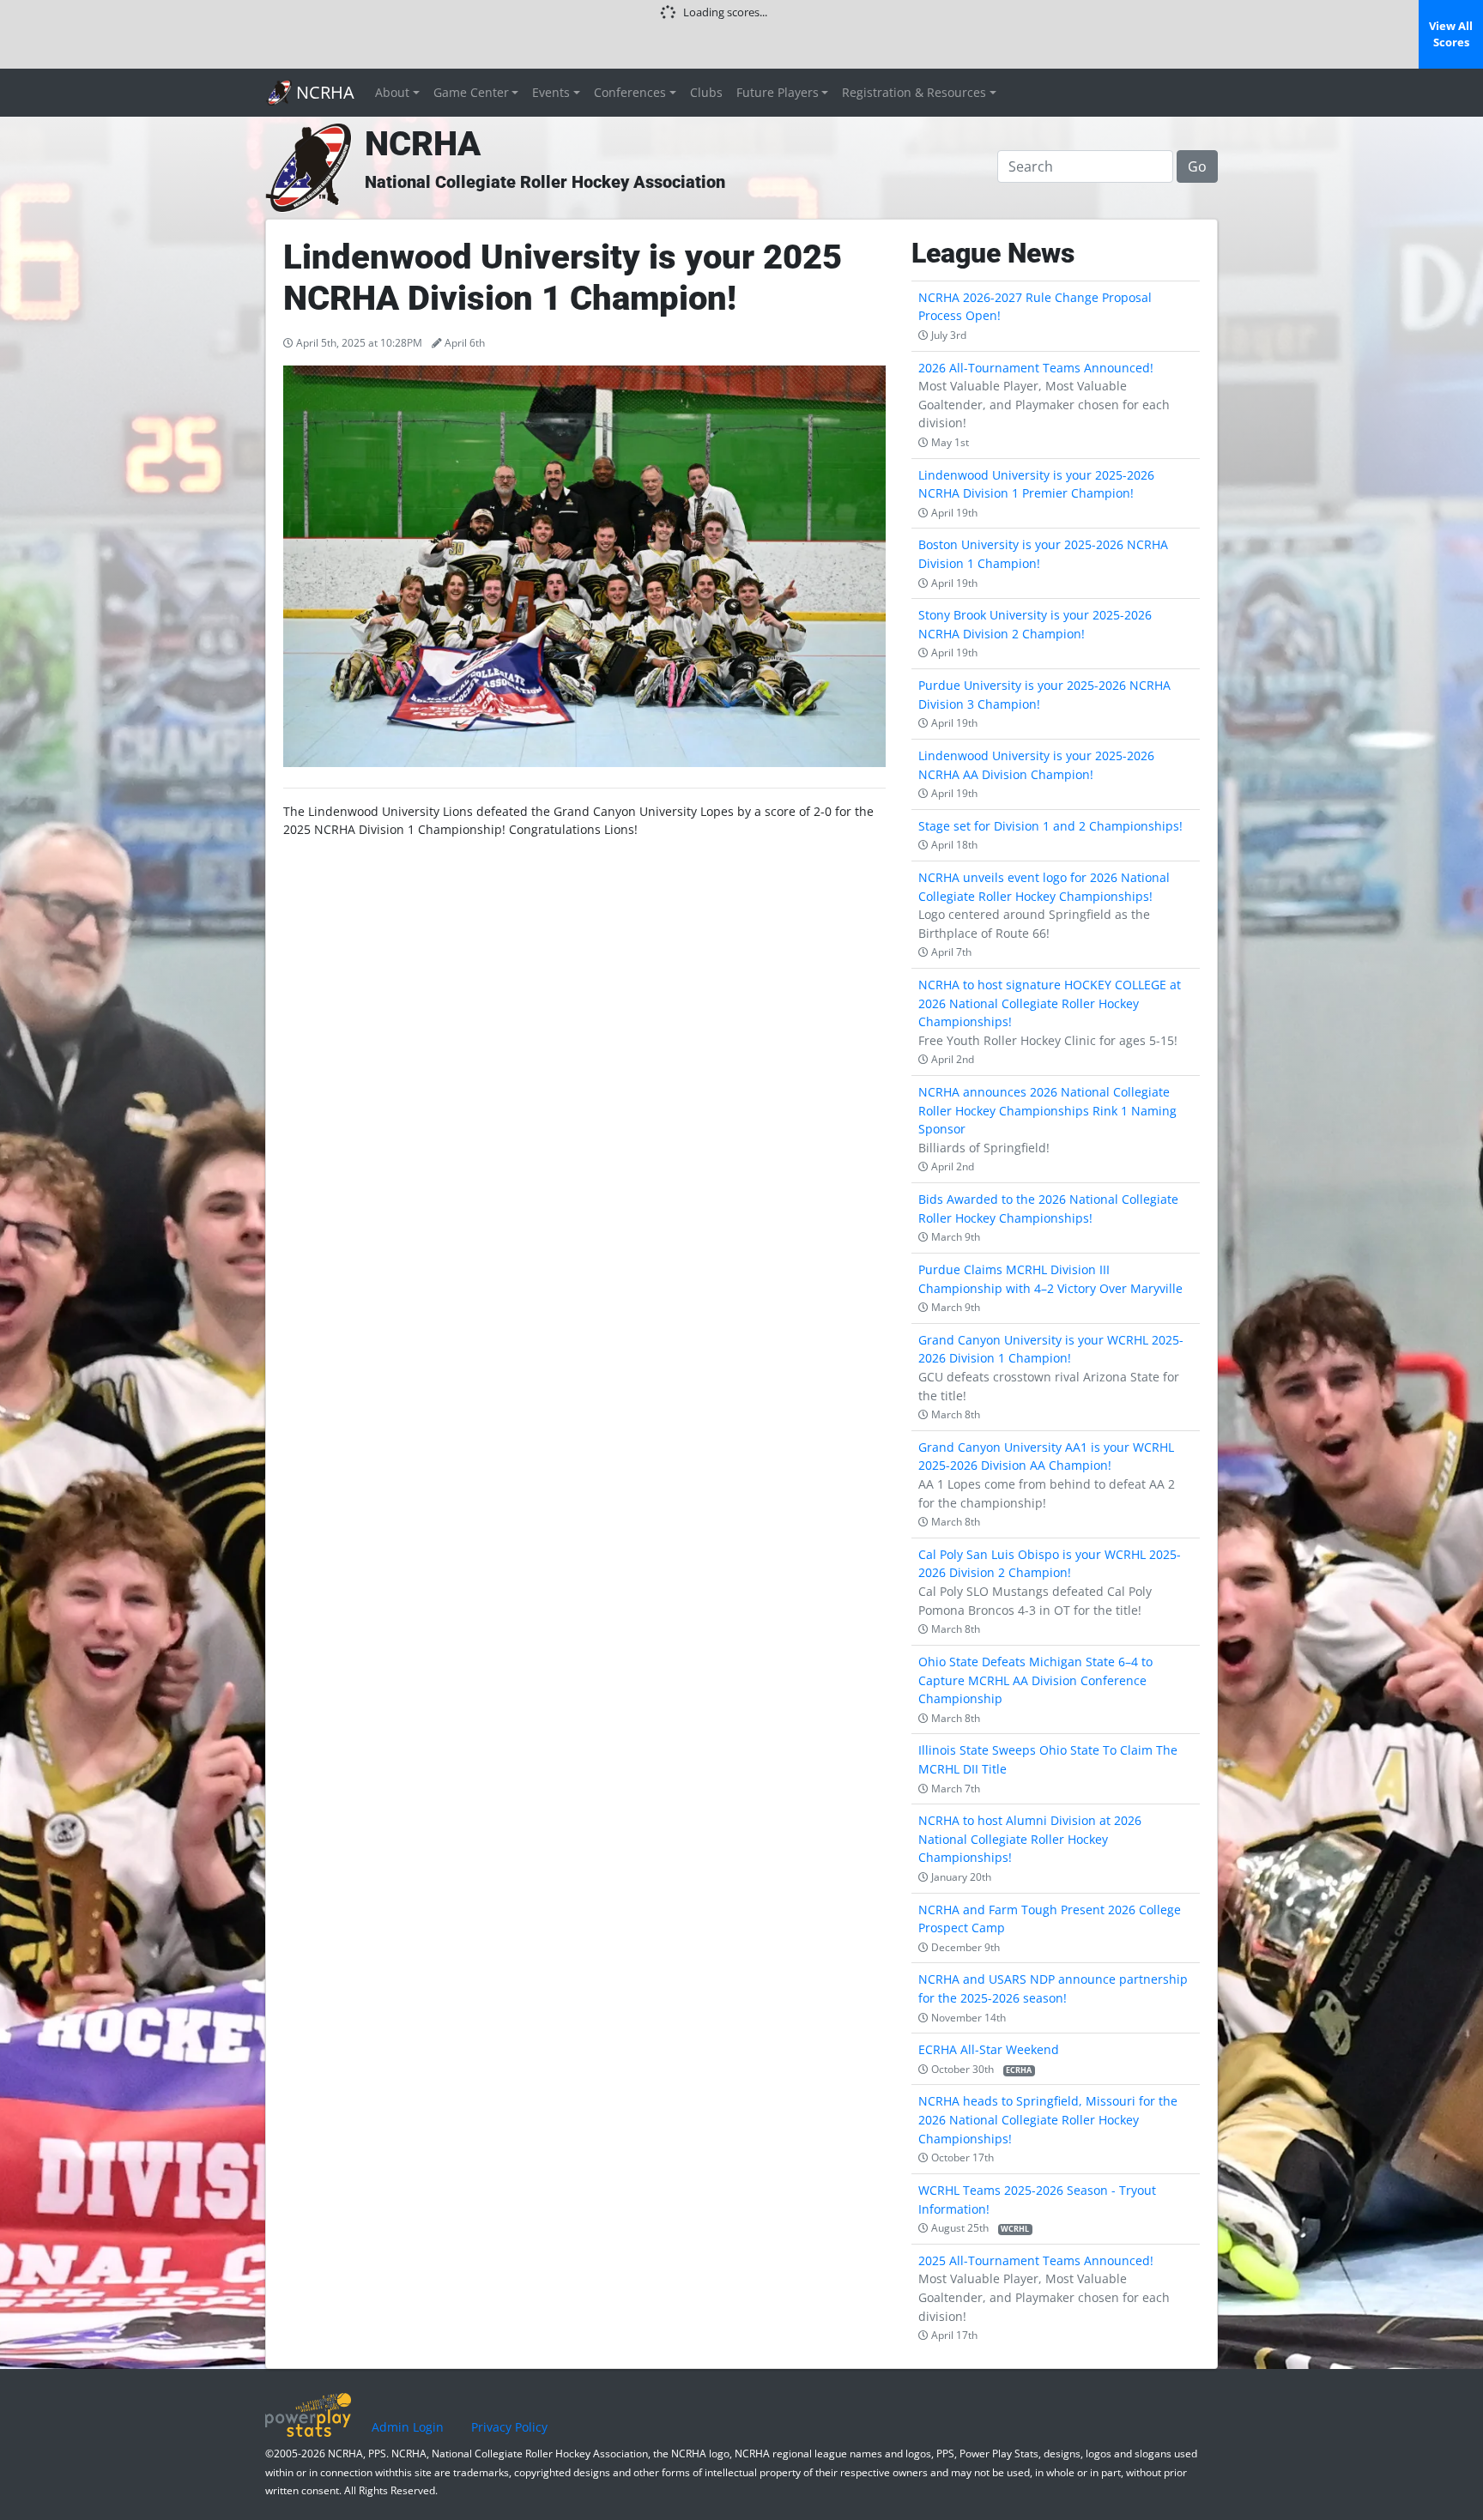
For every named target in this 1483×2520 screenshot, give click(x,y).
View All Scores (1451, 34)
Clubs (706, 92)
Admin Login (408, 2427)
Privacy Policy (509, 2427)
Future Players (778, 92)
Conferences (630, 92)
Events (551, 92)
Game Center (471, 92)
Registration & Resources (914, 92)
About (392, 92)
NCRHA (323, 92)
